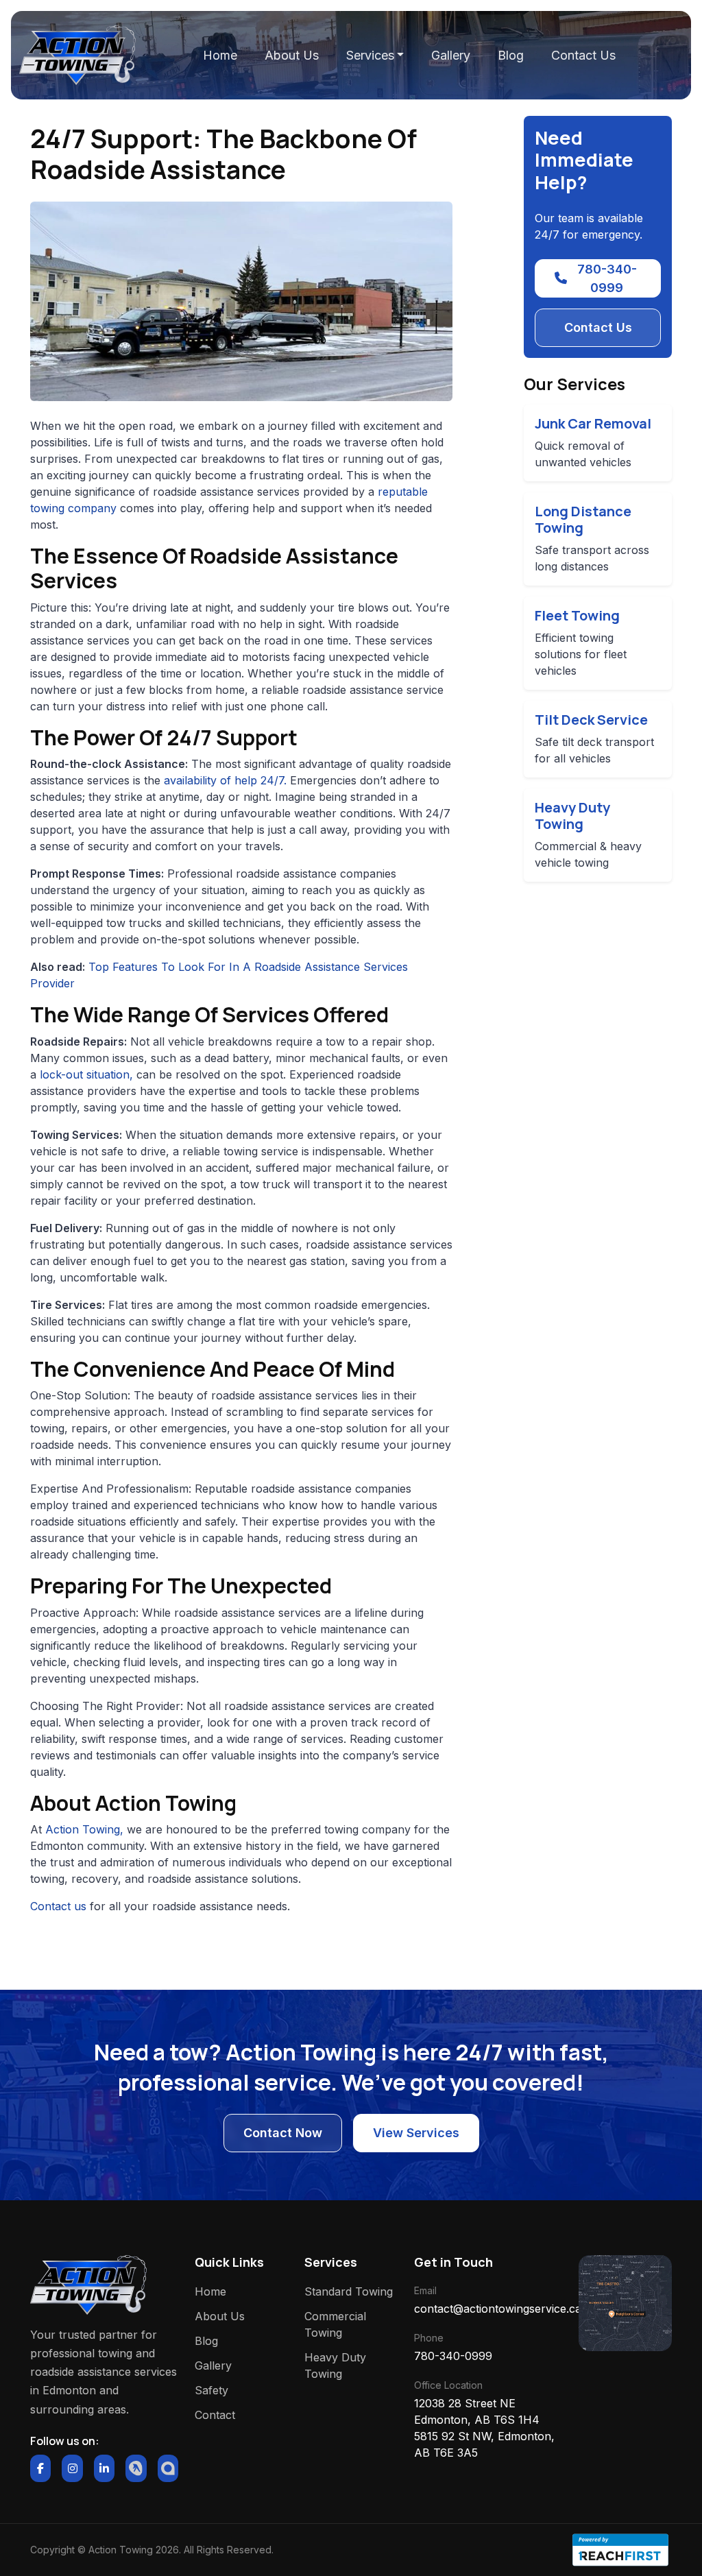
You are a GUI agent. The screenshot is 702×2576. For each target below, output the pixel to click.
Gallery (451, 55)
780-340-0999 (607, 278)
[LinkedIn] (104, 2468)
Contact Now (283, 2133)
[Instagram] (72, 2468)
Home (220, 55)
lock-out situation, (86, 1074)
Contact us (58, 1906)
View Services (416, 2133)
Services (370, 55)
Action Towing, (84, 1829)
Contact (215, 2415)
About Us (292, 55)
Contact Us (583, 55)
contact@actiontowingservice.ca (488, 2309)
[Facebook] (40, 2468)
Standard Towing (349, 2291)
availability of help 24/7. (225, 780)
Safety (211, 2390)
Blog (511, 55)
